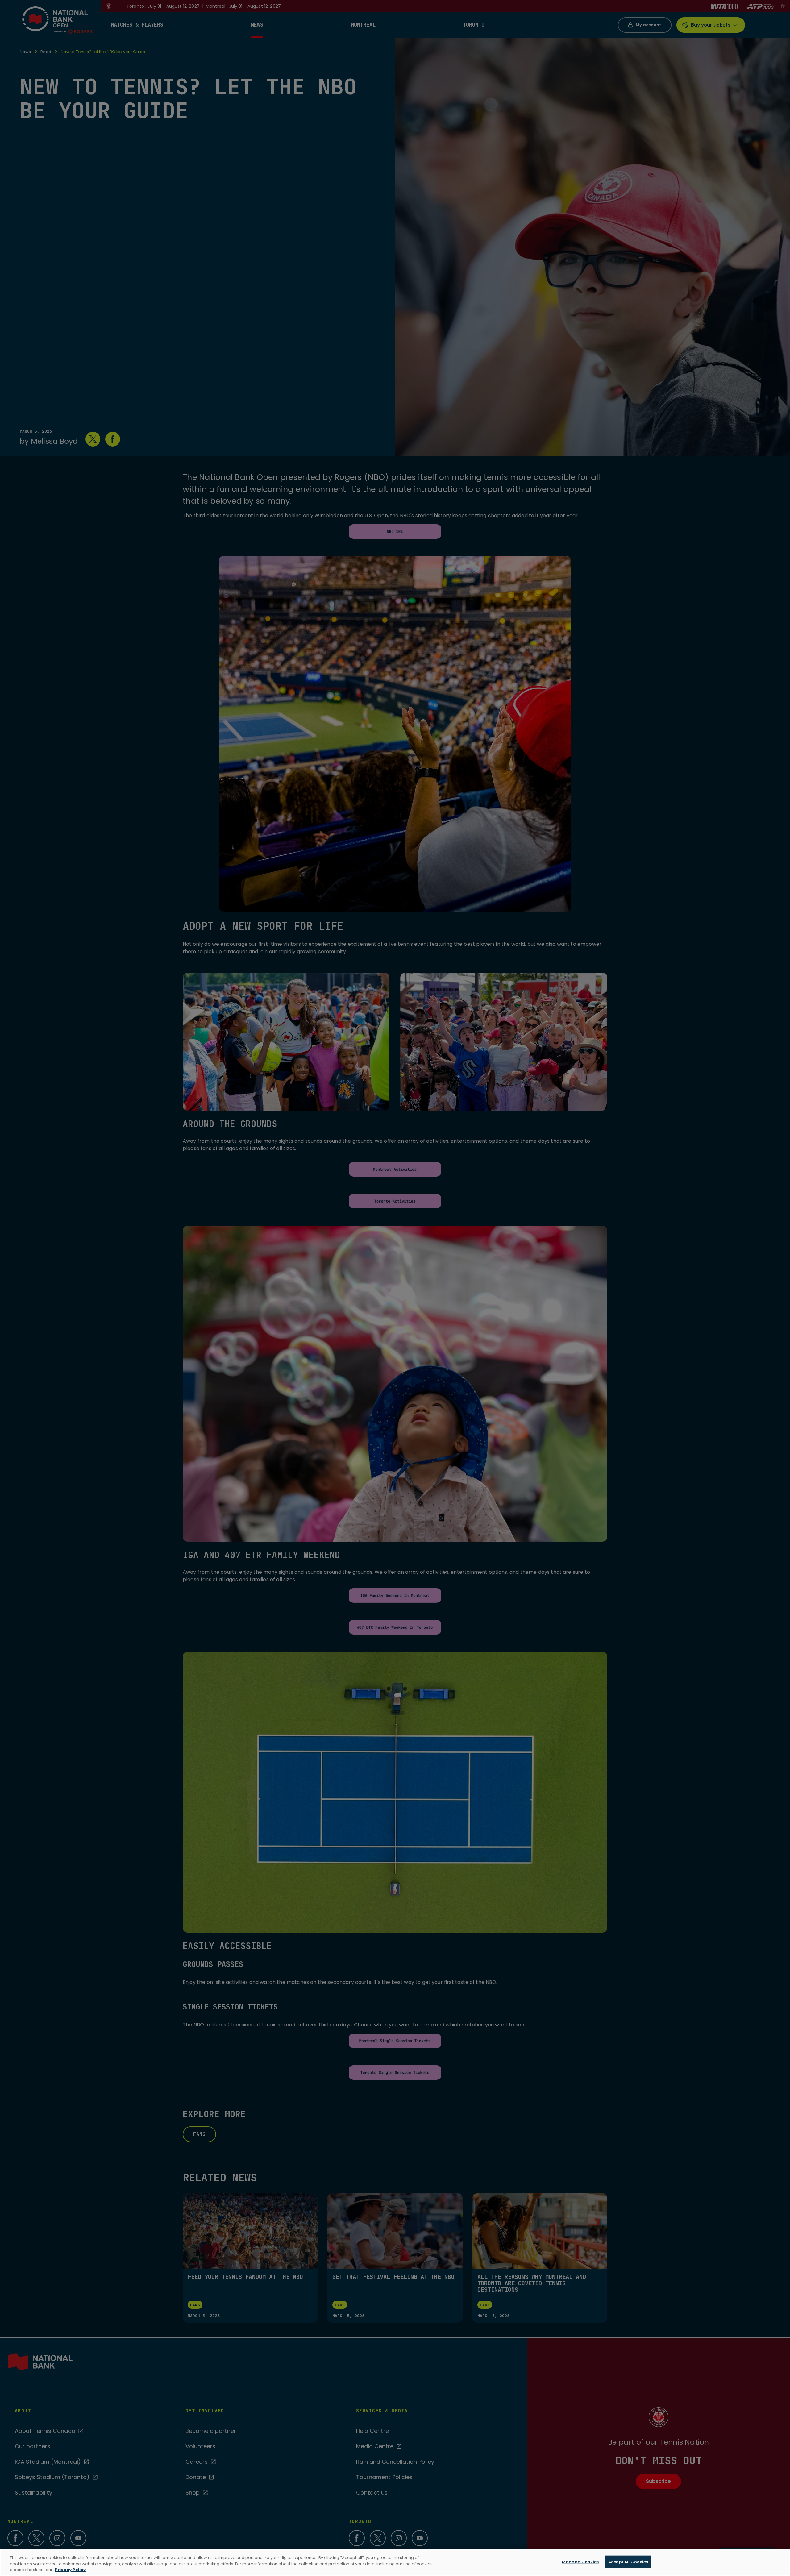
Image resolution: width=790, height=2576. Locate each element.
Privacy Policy (70, 2570)
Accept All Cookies (628, 2562)
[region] (395, 2562)
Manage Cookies (580, 2562)
